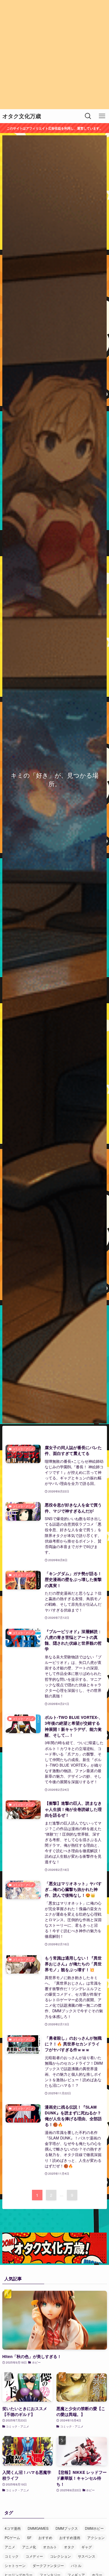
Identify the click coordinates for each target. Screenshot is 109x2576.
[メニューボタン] (102, 116)
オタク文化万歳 (22, 116)
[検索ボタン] (88, 116)
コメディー (34, 2556)
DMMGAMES (38, 2528)
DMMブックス (67, 2528)
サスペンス (87, 2556)
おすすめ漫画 (70, 2537)
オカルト (50, 2547)
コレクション (60, 2556)
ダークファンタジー (48, 2565)
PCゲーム (12, 2537)
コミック (12, 2556)
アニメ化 (29, 2547)
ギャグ (87, 2547)
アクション (96, 2537)
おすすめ (45, 2537)
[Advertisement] (54, 55)
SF (29, 2537)
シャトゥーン (15, 2565)
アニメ (10, 2547)
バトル (76, 2565)
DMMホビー (94, 2528)
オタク (69, 2547)
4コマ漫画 (13, 2528)
